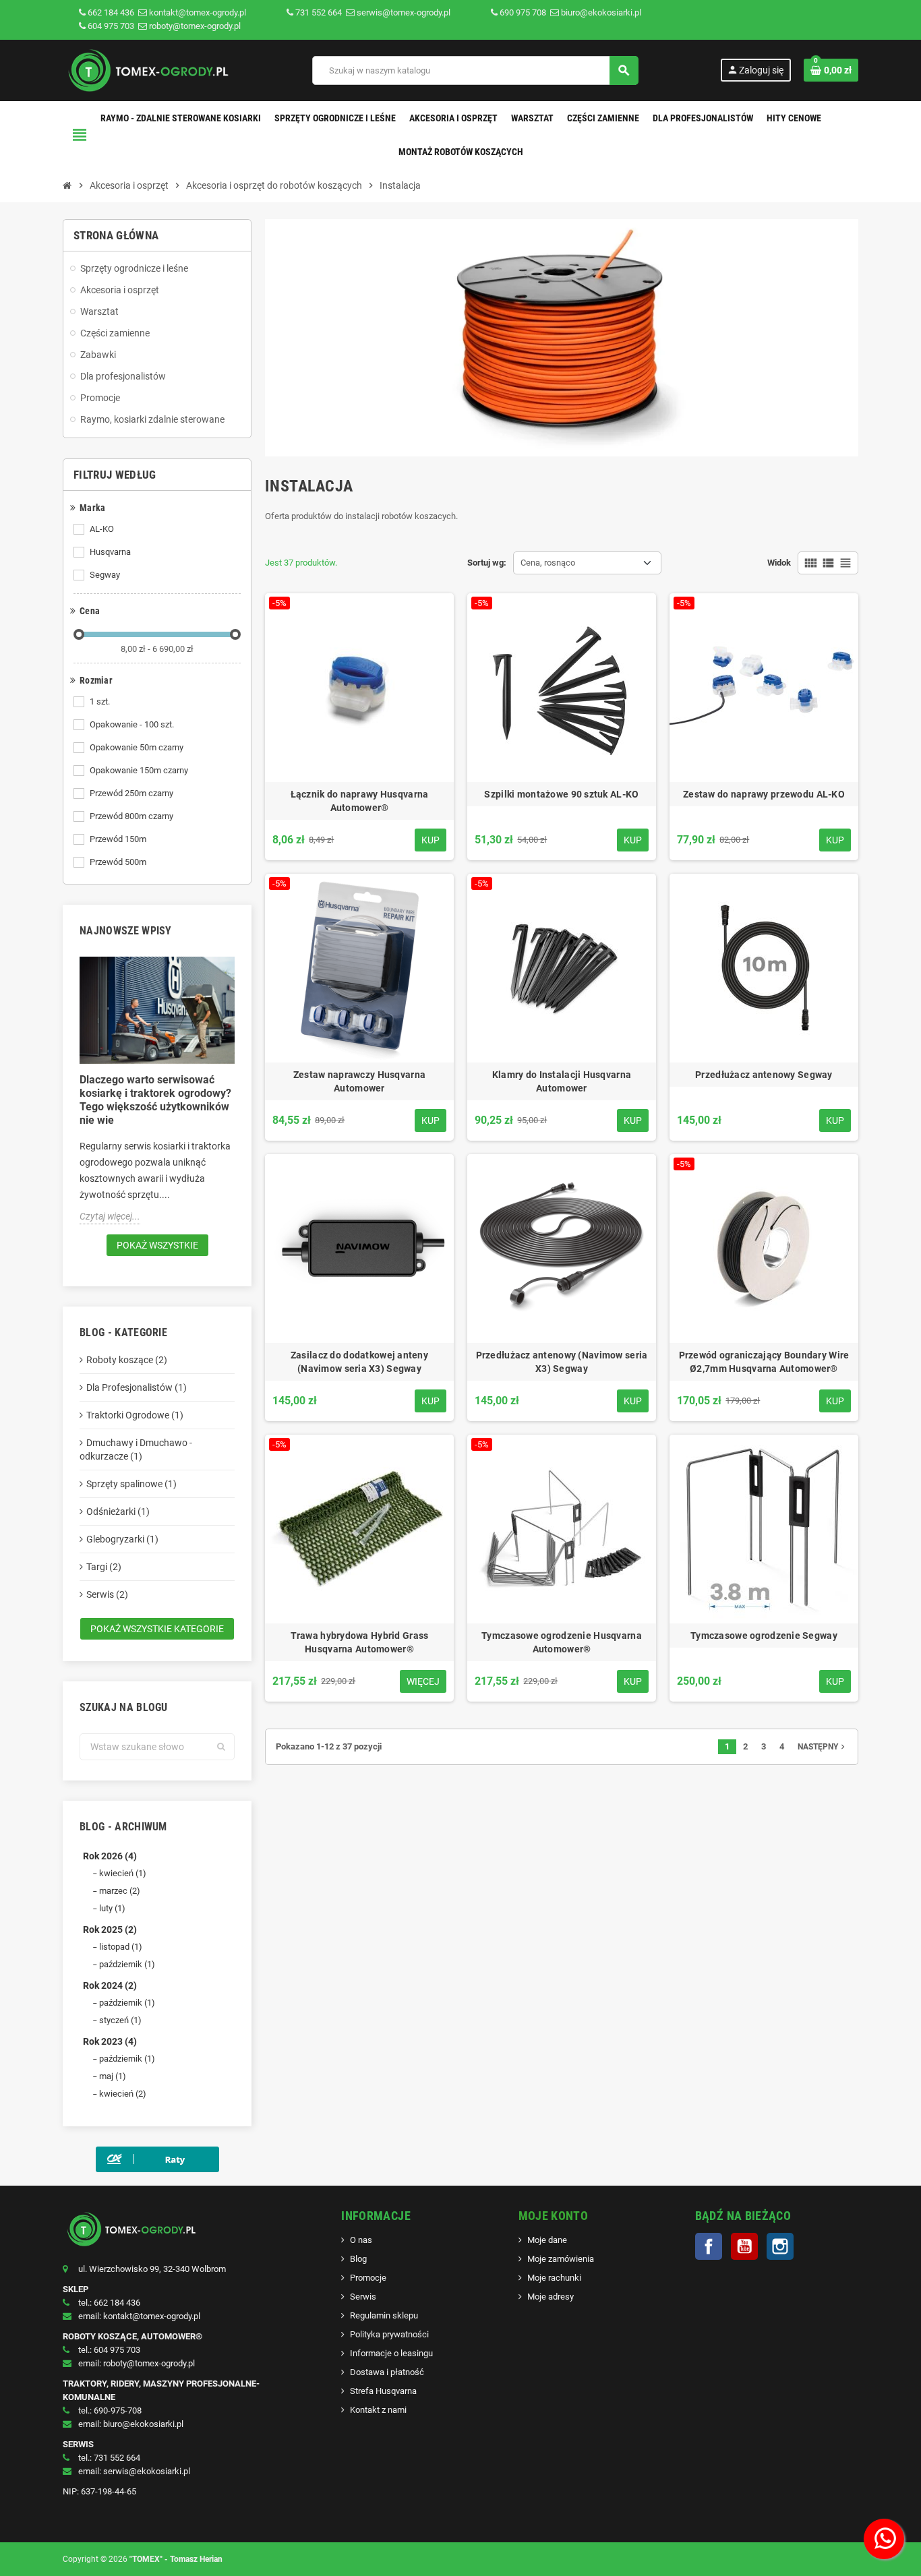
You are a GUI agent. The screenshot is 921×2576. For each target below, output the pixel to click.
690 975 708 (523, 12)
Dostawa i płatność (387, 2372)
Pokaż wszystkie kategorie (157, 1629)
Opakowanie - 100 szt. (132, 724)
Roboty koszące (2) (127, 1360)
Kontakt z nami (378, 2410)
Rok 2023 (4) (110, 2041)
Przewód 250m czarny (131, 793)
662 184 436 (111, 12)
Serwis (363, 2297)
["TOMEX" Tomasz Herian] (147, 70)
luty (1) (112, 1908)
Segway (105, 575)
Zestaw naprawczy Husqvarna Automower (359, 1081)
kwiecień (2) (123, 2094)
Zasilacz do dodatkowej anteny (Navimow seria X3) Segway (359, 1362)
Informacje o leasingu (391, 2353)
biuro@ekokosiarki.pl (600, 12)
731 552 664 (319, 12)
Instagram (780, 2246)
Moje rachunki (554, 2278)
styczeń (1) (120, 2020)
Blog (358, 2259)
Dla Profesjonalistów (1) (137, 1387)
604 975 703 (111, 26)
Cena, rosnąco (548, 563)
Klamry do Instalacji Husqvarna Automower (562, 1081)
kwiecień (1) (123, 1873)
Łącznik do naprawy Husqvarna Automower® (360, 801)
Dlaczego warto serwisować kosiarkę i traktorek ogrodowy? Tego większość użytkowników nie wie (155, 1100)
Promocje (368, 2278)
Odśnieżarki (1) (118, 1511)
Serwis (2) (107, 1594)
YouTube (744, 2246)
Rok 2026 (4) (110, 1856)
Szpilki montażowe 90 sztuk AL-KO (561, 794)
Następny (823, 1747)
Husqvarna (110, 552)
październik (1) (127, 1964)
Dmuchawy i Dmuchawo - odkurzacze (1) (136, 1449)
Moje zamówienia (561, 2259)
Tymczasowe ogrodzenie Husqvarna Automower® (562, 1642)
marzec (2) (120, 1891)
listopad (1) (121, 1947)
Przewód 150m (118, 839)
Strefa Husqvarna (383, 2391)
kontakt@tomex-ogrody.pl (197, 12)
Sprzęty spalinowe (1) (131, 1484)
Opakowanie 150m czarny (139, 770)
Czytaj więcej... (110, 1216)
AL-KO (102, 529)
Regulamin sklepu (384, 2315)
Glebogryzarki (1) (122, 1539)
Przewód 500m (118, 862)
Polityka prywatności (389, 2334)
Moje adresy (551, 2297)
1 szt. (100, 701)
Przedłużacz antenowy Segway (764, 1075)
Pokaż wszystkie (157, 1245)
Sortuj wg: (487, 563)
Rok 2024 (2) (110, 1985)
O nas (361, 2240)
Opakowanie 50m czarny (137, 747)
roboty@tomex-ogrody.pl (194, 26)
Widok (779, 563)
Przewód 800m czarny (131, 816)
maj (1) (113, 2076)
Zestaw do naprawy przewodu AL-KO (764, 794)
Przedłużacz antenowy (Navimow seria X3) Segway (562, 1362)
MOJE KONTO (554, 2216)
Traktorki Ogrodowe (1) (135, 1415)
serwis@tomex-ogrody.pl (403, 12)
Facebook (709, 2246)
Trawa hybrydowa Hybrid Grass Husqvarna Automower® (360, 1642)
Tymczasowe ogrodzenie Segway (764, 1636)
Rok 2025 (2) (110, 1929)
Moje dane (547, 2240)
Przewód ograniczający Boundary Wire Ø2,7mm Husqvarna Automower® (764, 1362)
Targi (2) (104, 1567)
